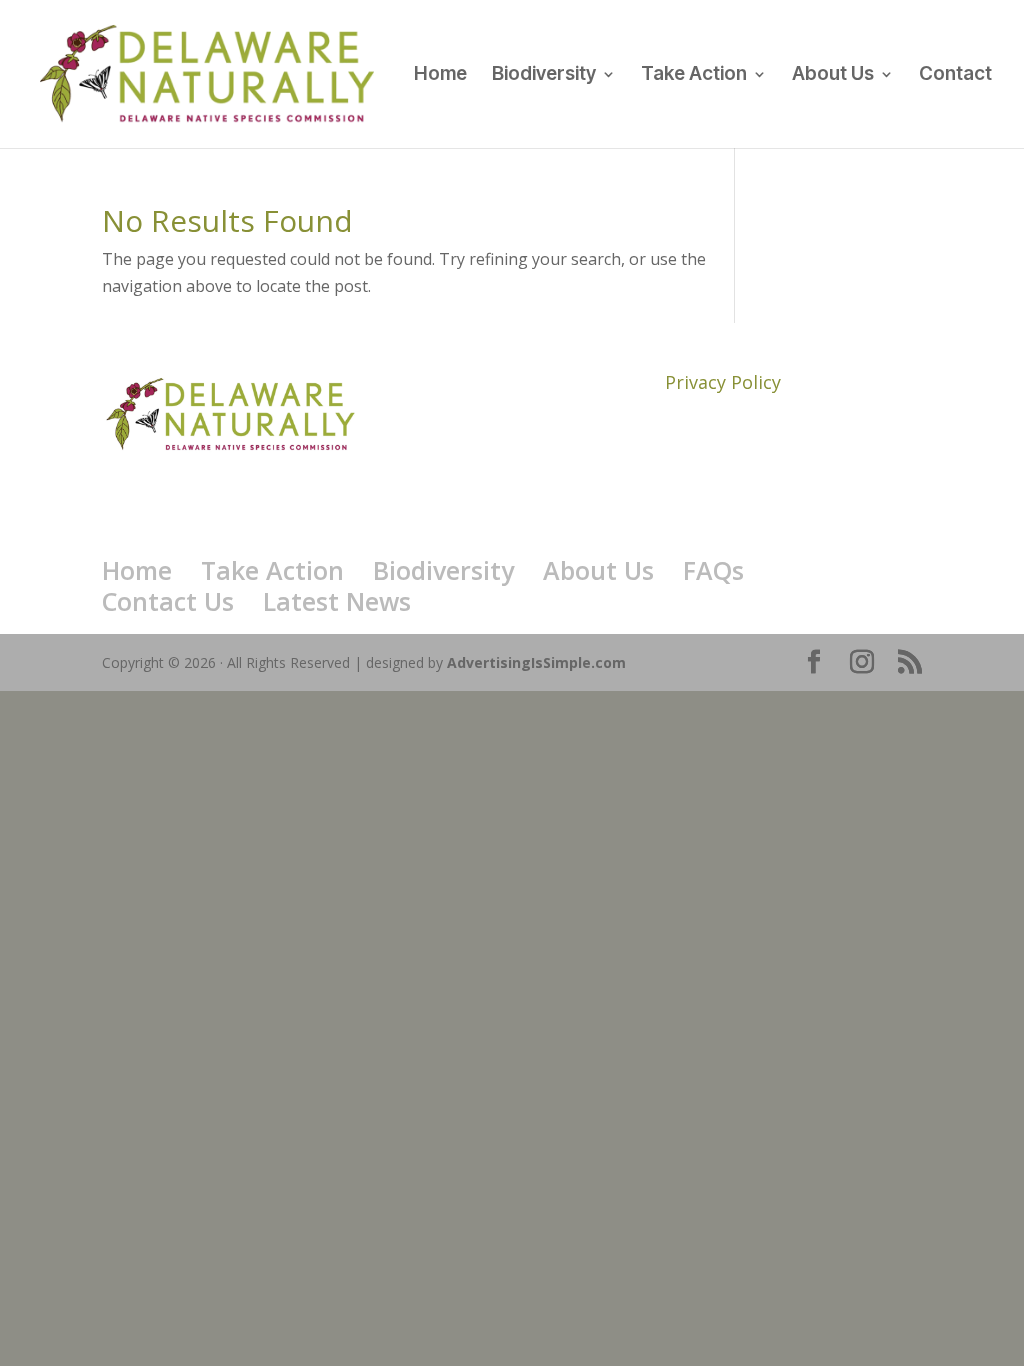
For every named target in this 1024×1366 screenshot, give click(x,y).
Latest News (337, 601)
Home (440, 76)
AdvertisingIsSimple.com (536, 662)
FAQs (713, 570)
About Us (833, 76)
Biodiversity (544, 76)
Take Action (694, 76)
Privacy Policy (723, 382)
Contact (955, 76)
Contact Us (168, 601)
